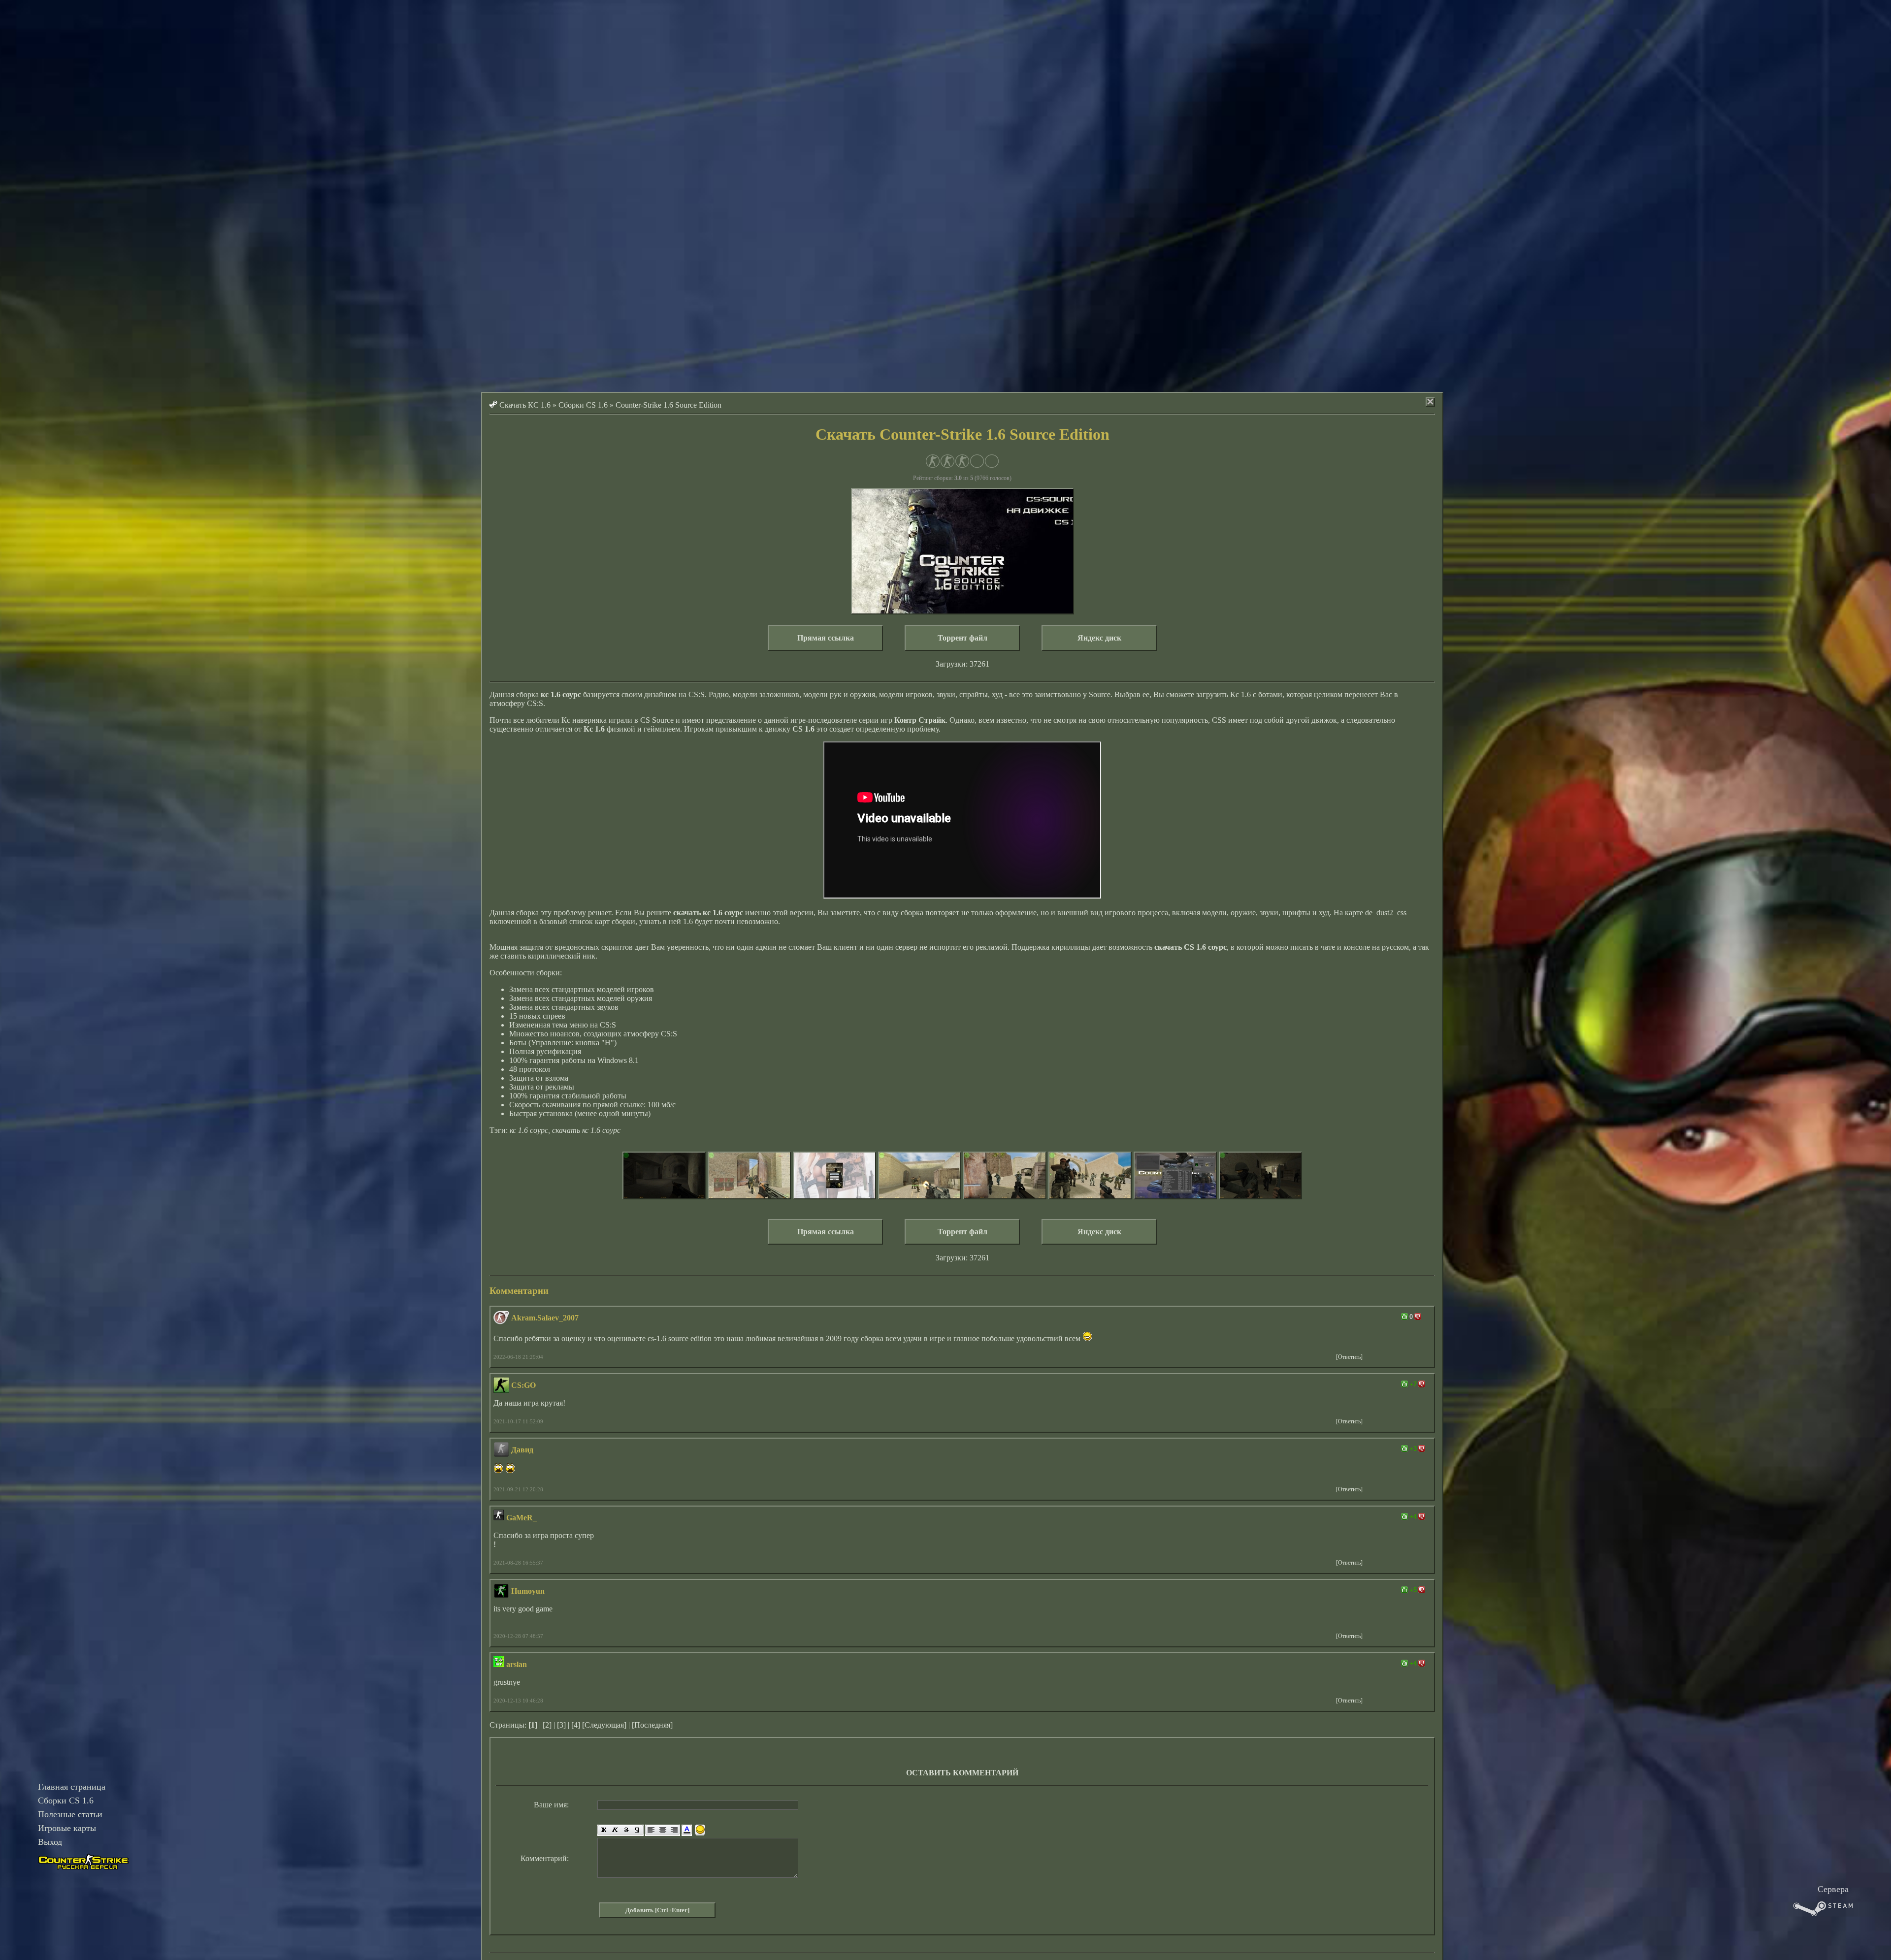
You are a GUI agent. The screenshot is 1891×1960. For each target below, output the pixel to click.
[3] (561, 1725)
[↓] (1418, 1317)
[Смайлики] (700, 1830)
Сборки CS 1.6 (66, 1800)
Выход (50, 1842)
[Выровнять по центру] (663, 1830)
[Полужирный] (603, 1830)
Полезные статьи (70, 1814)
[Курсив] (615, 1830)
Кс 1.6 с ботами (1256, 694)
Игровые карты (67, 1828)
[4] (576, 1725)
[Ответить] (1349, 1357)
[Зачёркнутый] (626, 1830)
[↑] (1404, 1317)
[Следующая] (604, 1725)
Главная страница (72, 1787)
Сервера (1833, 1889)
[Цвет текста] (687, 1830)
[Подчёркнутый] (638, 1830)
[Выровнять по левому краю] (651, 1830)
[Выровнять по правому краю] (674, 1830)
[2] (547, 1725)
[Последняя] (652, 1725)
